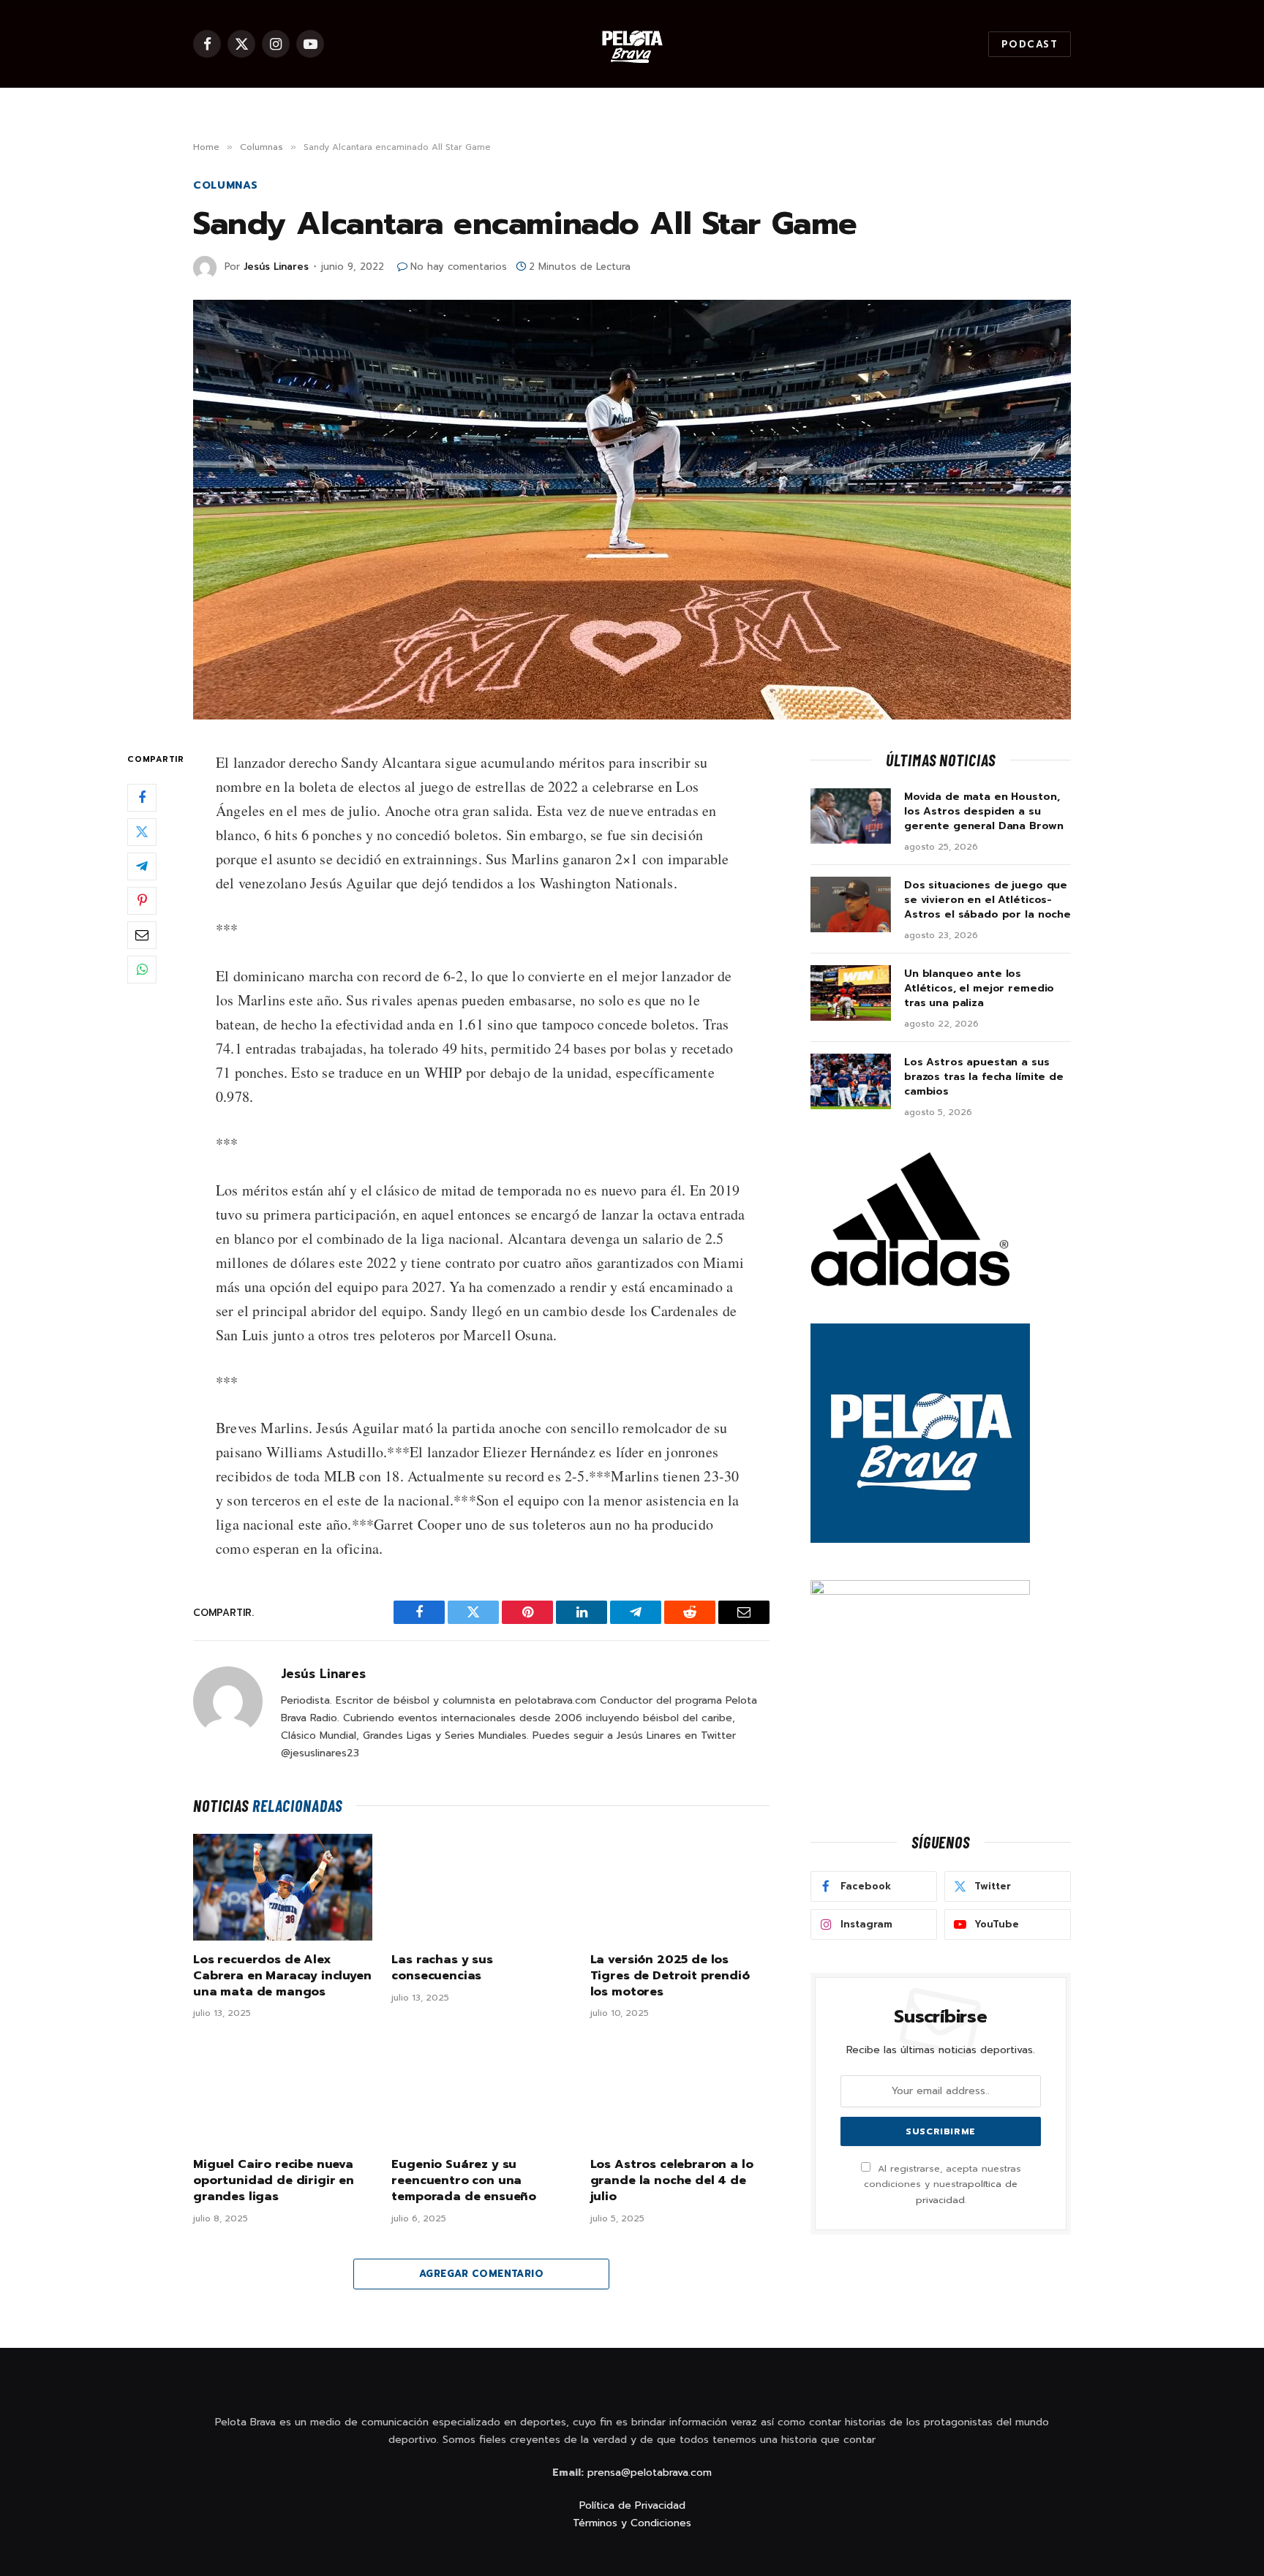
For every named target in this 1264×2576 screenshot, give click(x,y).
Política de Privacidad (632, 2505)
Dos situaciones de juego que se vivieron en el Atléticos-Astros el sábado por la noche (987, 900)
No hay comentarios (459, 267)
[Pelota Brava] (632, 44)
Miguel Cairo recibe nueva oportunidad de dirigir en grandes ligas (274, 2181)
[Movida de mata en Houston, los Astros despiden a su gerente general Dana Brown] (851, 816)
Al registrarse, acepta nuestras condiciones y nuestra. (943, 2184)
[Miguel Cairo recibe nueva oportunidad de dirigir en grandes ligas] (283, 2092)
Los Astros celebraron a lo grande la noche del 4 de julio (672, 2181)
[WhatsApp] (142, 970)
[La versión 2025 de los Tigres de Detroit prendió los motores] (680, 1887)
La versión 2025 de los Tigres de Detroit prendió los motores (670, 1976)
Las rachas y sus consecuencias (442, 1968)
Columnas (226, 185)
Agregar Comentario (481, 2274)
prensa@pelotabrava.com (650, 2473)
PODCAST (1030, 44)
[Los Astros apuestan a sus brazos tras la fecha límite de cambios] (851, 1081)
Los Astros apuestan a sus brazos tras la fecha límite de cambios (984, 1077)
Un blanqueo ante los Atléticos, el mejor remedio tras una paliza (979, 989)
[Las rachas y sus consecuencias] (481, 1887)
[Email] (142, 935)
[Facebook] (142, 798)
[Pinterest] (142, 901)
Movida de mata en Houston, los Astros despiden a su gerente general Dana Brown (983, 812)
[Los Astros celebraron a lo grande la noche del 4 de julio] (680, 2092)
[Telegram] (142, 866)
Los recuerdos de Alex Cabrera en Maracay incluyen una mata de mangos (282, 1976)
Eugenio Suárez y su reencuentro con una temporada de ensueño (464, 2181)
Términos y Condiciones (632, 2523)
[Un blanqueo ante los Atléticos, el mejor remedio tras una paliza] (851, 993)
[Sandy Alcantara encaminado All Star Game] (632, 510)
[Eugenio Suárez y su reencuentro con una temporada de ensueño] (481, 2092)
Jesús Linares (276, 267)
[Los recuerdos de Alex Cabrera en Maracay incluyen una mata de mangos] (283, 1887)
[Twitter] (142, 832)
